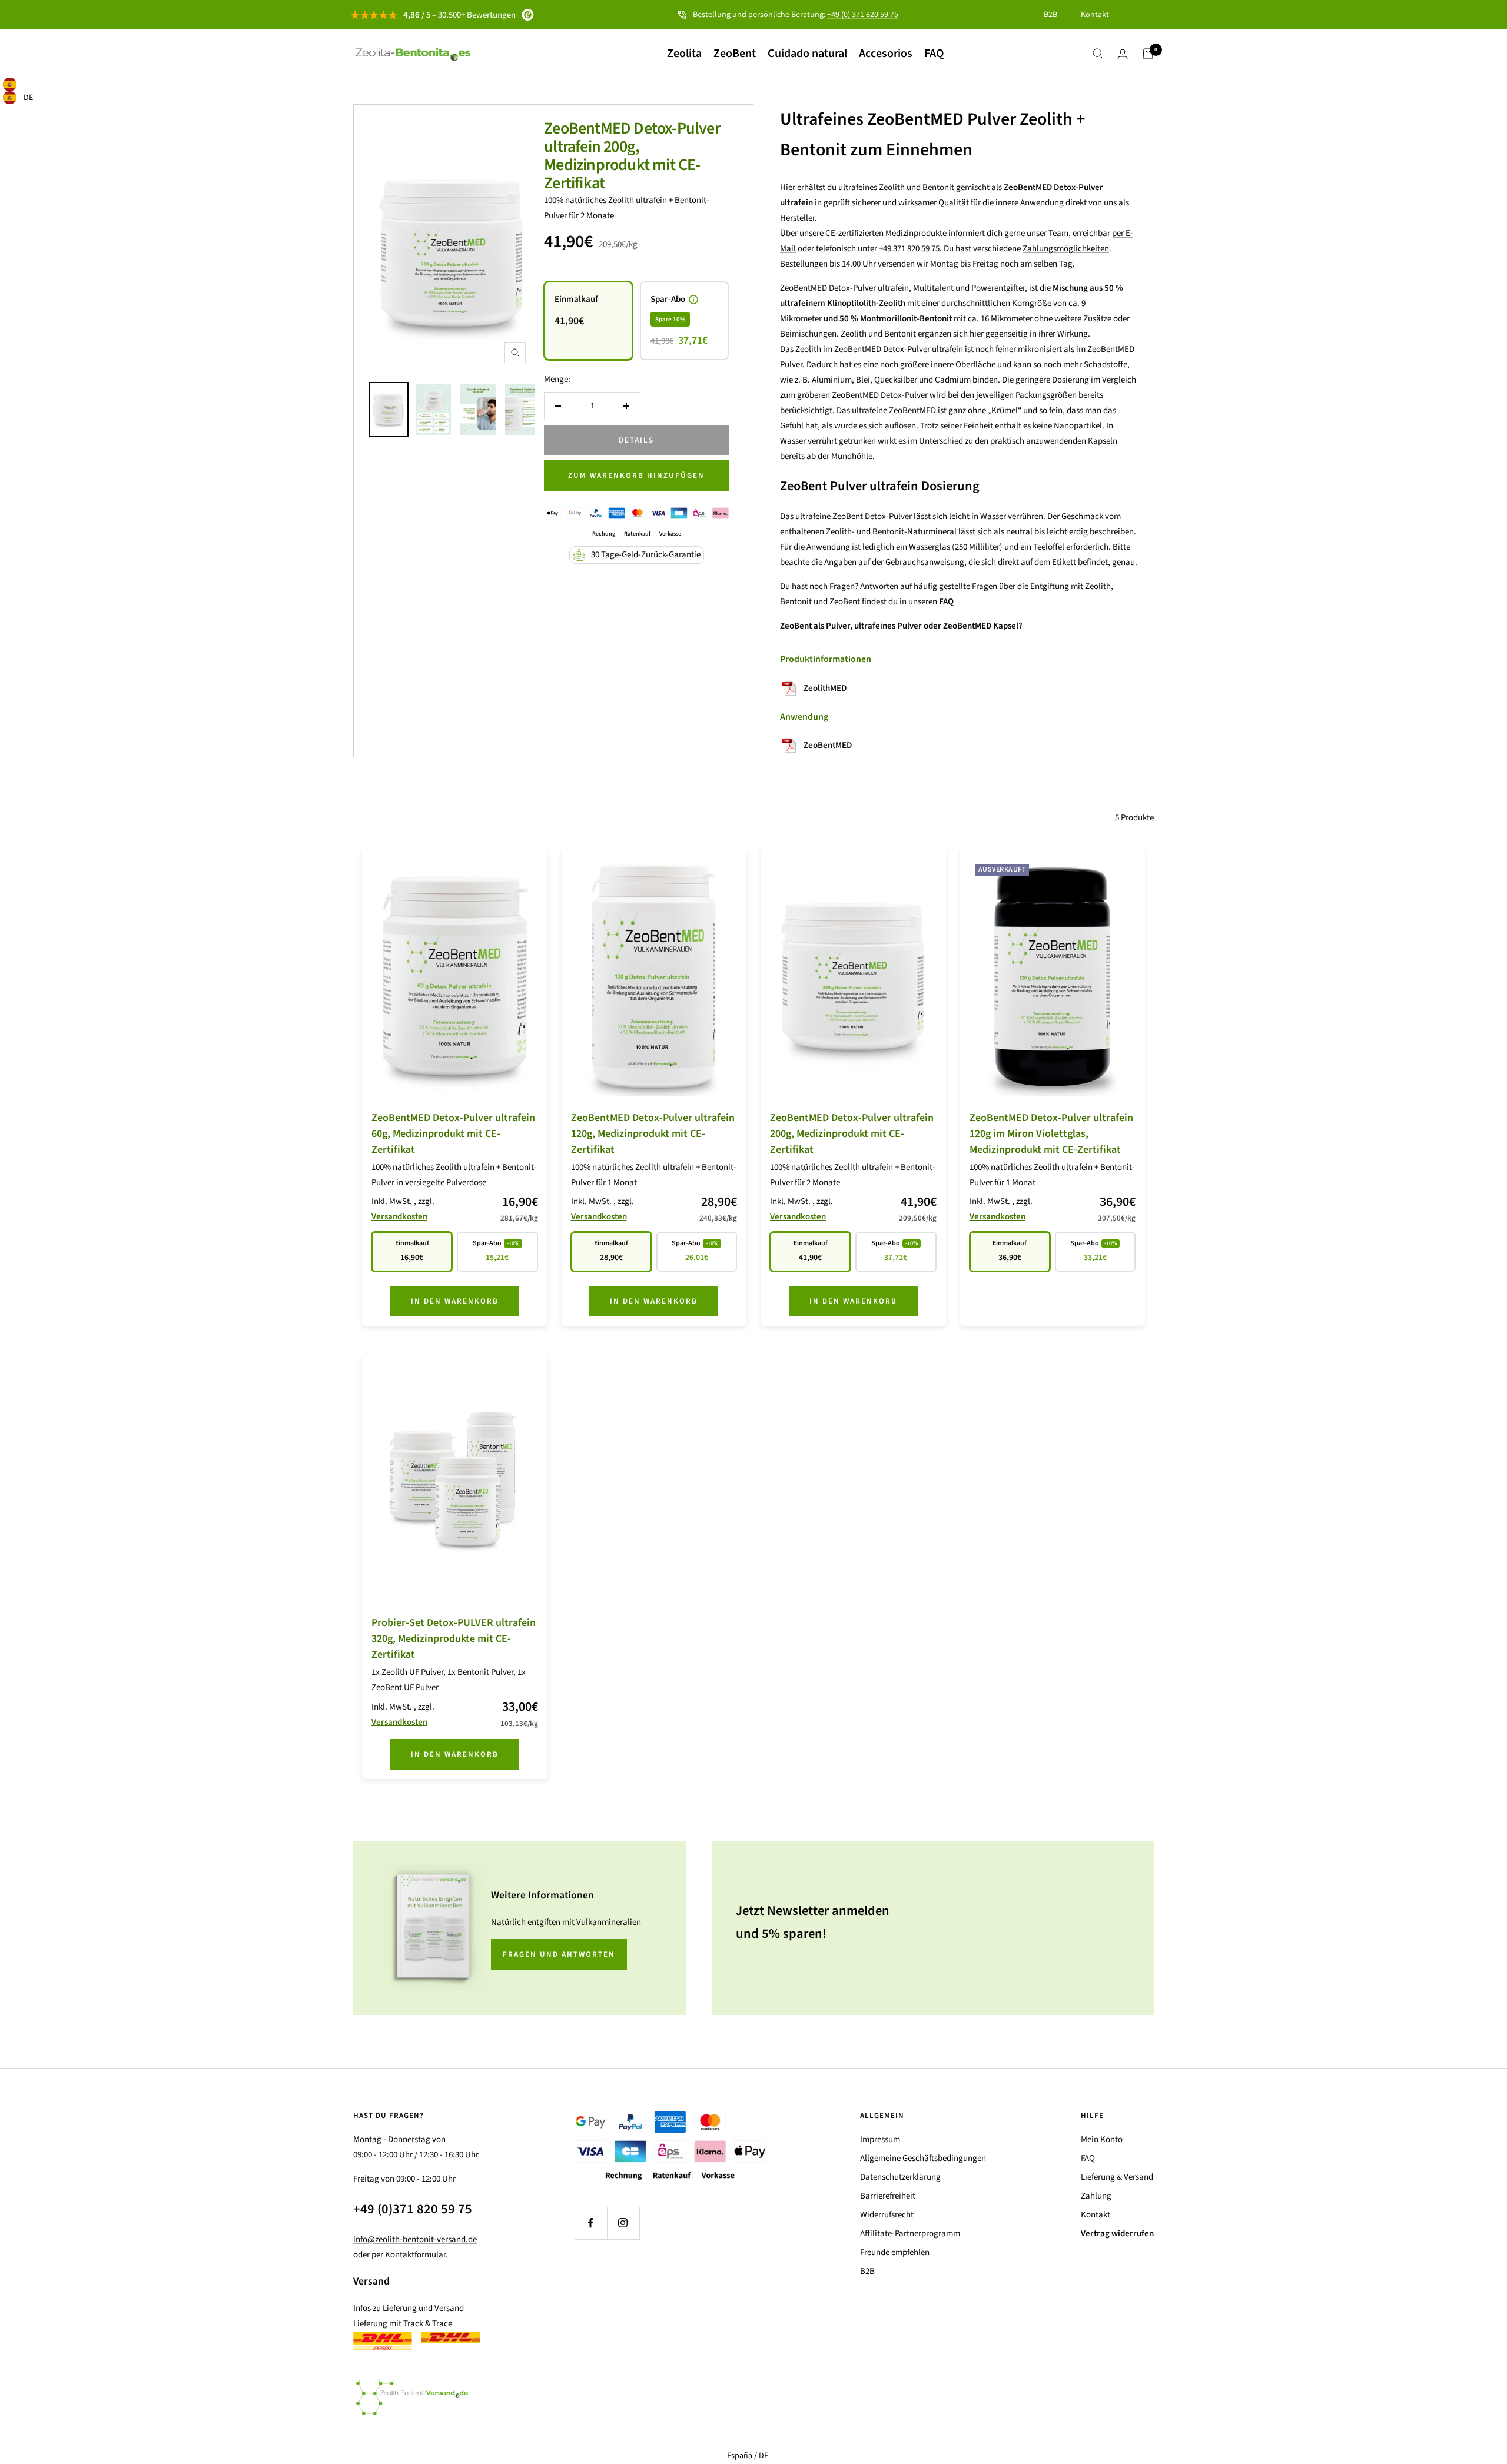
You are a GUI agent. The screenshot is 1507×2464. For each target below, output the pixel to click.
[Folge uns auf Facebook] (591, 2223)
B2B (1050, 15)
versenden (896, 264)
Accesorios (886, 54)
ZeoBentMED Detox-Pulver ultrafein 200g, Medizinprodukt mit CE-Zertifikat (632, 156)
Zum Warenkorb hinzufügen (636, 475)
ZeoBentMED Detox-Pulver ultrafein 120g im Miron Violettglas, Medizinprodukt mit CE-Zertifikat (1051, 1134)
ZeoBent (735, 54)
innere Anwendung (1030, 203)
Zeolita (684, 54)
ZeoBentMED (828, 745)
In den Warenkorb (455, 1301)
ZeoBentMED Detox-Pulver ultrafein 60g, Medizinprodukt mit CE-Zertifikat (453, 1134)
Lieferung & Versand (1117, 2177)
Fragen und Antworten (559, 1954)
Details (636, 440)
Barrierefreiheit (888, 2196)
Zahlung (1096, 2196)
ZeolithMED (825, 688)
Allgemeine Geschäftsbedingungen (923, 2158)
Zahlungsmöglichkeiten (1066, 249)
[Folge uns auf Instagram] (623, 2223)
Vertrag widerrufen (1117, 2234)
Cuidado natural (807, 54)
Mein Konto (1102, 2139)
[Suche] (1098, 54)
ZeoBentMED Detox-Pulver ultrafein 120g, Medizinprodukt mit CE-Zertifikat (653, 1134)
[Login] (1123, 54)
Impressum (880, 2139)
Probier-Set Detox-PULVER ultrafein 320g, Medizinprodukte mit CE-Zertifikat (454, 1639)
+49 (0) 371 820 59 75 (863, 15)
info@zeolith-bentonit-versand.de (415, 2239)
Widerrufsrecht (887, 2215)
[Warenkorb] (1148, 54)
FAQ (934, 54)
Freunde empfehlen (895, 2252)
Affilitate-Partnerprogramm (910, 2234)
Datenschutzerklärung (900, 2177)
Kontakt (1095, 15)
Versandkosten (399, 1217)
